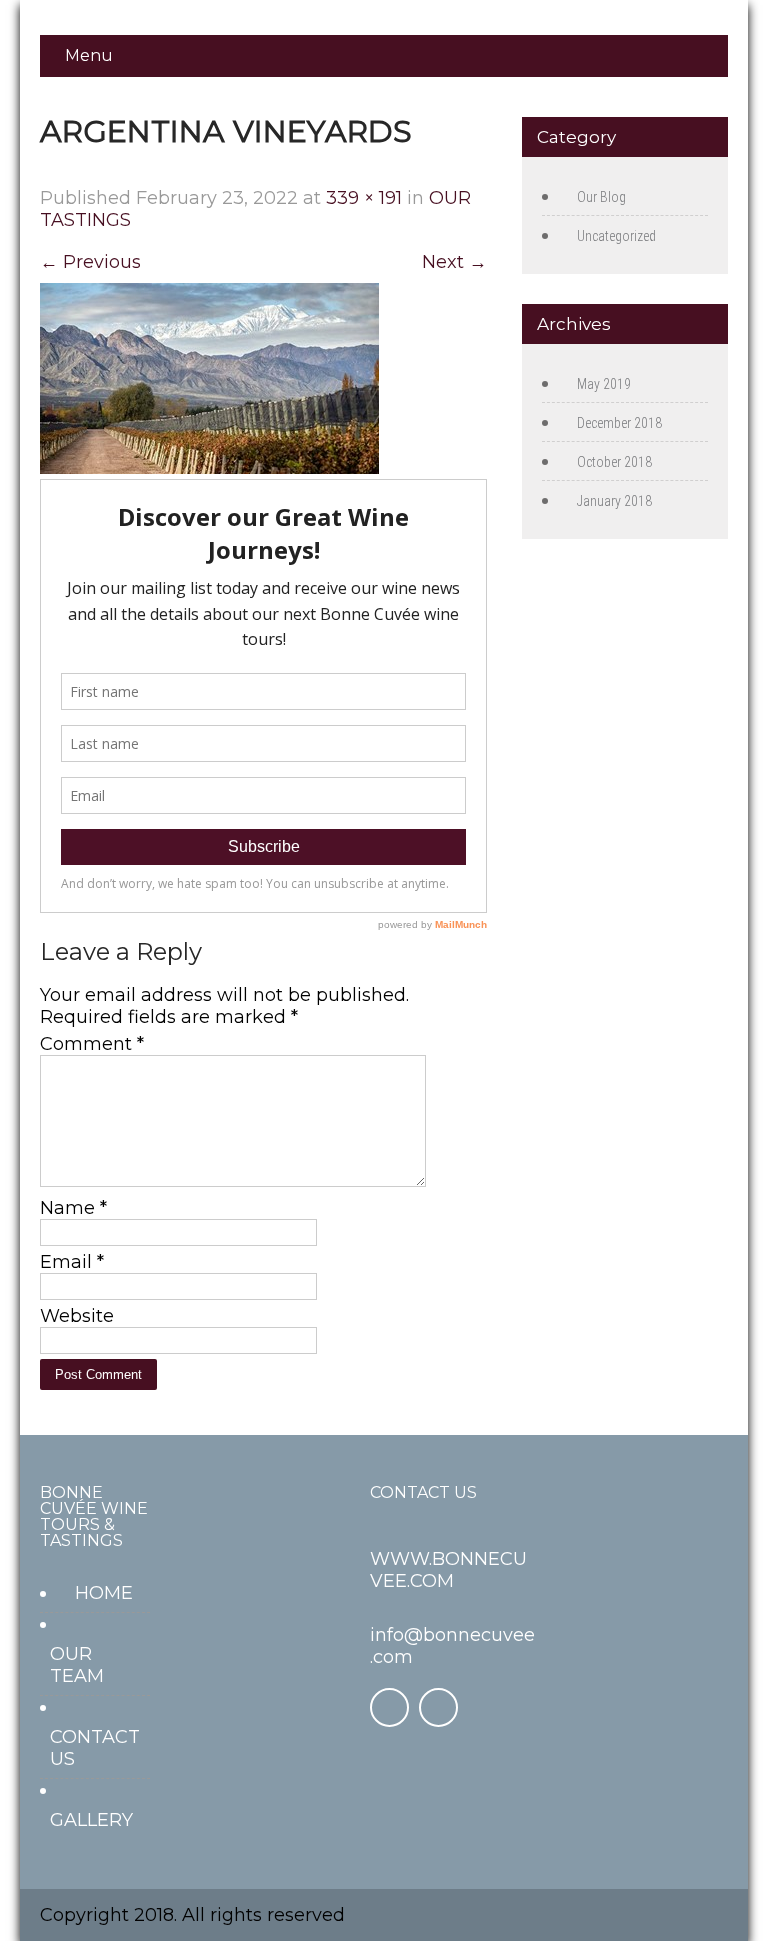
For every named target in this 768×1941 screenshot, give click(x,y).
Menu (89, 55)
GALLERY (91, 1820)
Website (77, 1316)
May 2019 (604, 384)
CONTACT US (95, 1748)
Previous (90, 262)
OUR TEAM (77, 1665)
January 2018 (614, 501)
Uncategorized (616, 236)
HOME (104, 1593)
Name (73, 1208)
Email (72, 1262)
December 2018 (619, 423)
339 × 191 (364, 198)
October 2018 (614, 462)
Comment (92, 1044)
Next (454, 262)
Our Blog (601, 197)
